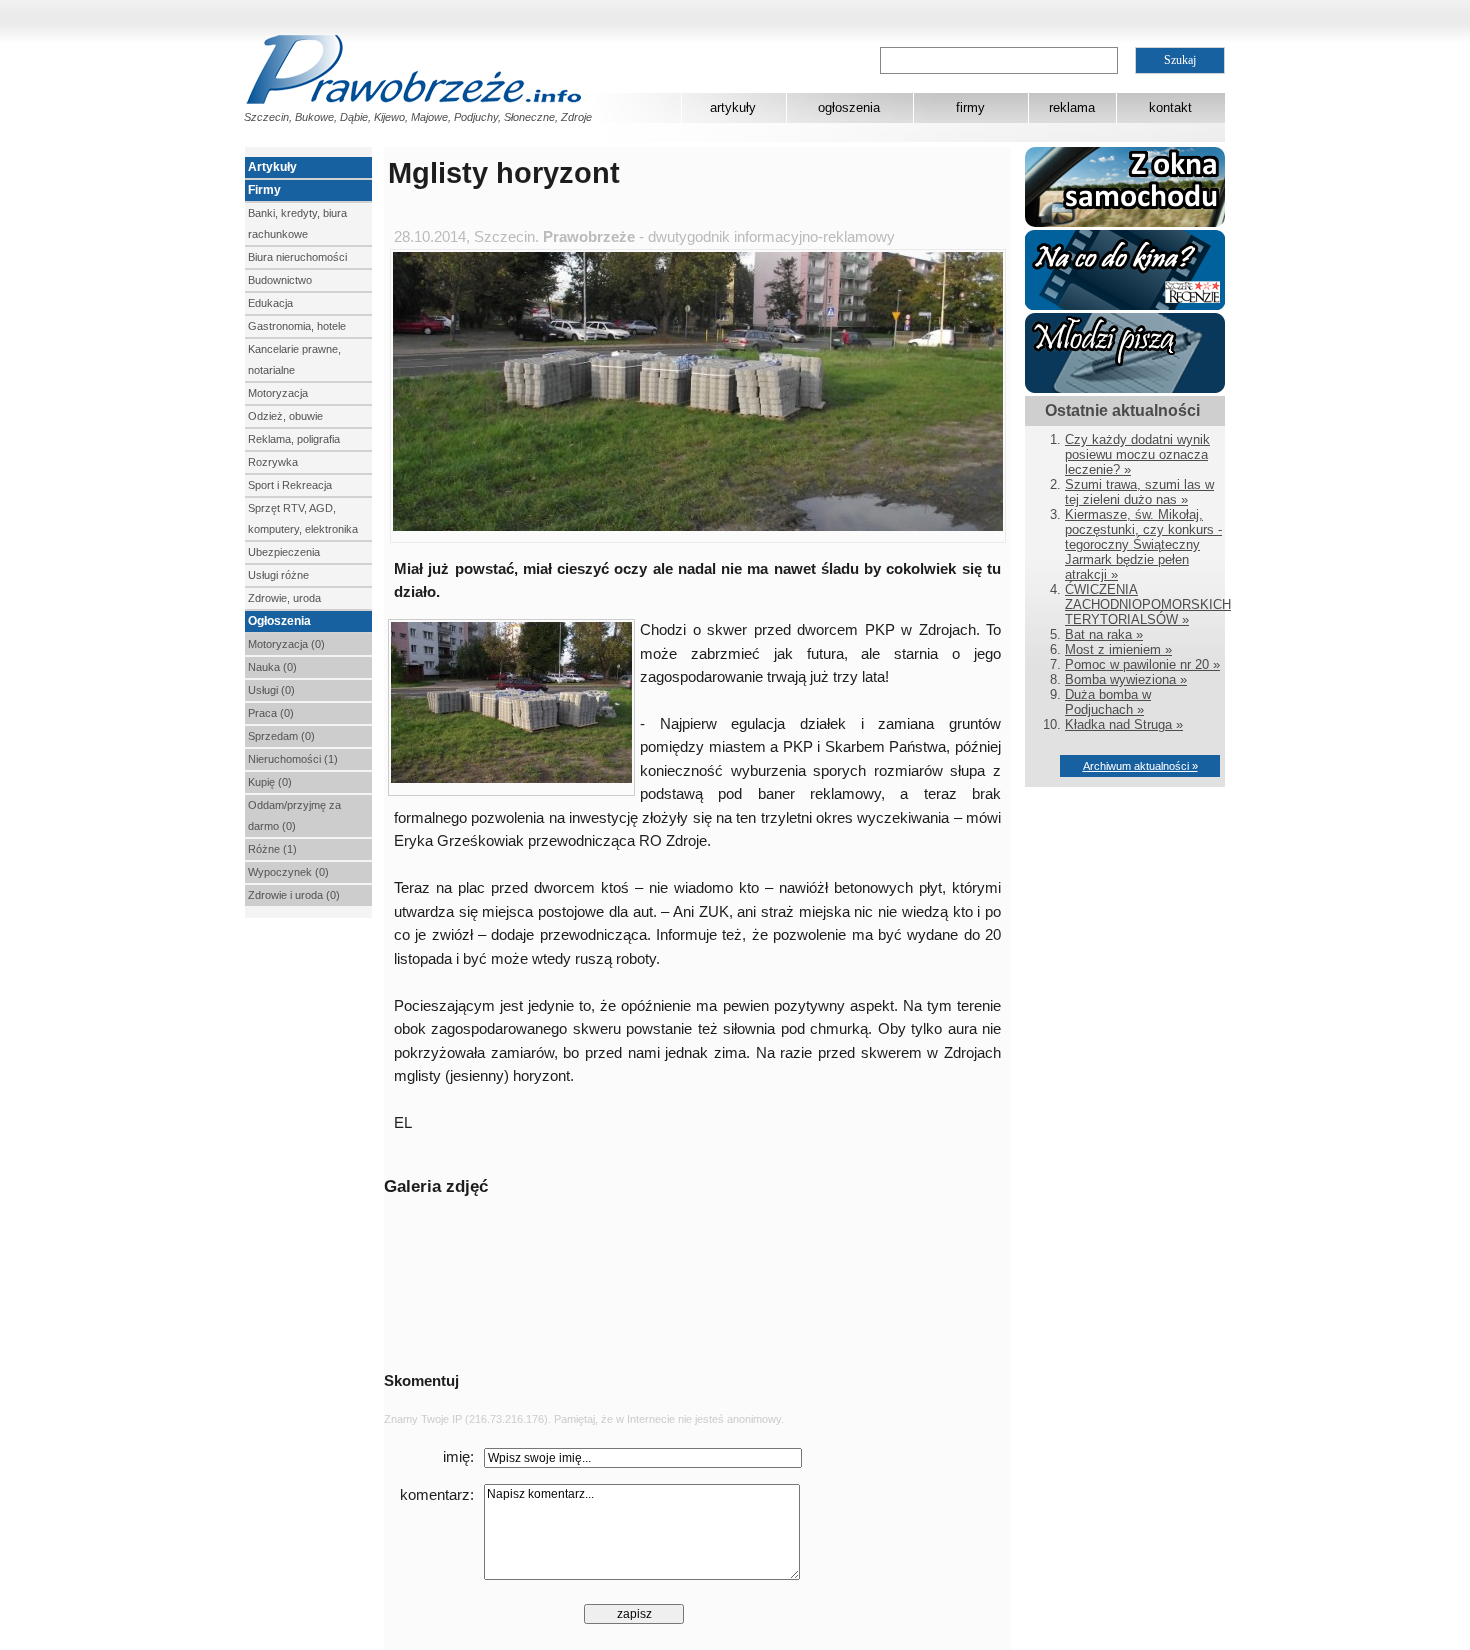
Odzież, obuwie (285, 416)
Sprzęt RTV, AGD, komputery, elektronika (303, 518)
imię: (458, 1457)
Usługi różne (278, 575)
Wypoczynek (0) (288, 872)
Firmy (264, 190)
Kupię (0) (270, 782)
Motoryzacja (278, 393)
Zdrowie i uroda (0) (294, 895)
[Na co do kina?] (1125, 305)
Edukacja (270, 303)
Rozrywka (273, 462)
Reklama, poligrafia (294, 439)
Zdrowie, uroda (284, 598)
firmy (970, 107)
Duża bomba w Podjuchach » (1108, 702)
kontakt (1170, 107)
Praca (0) (271, 713)
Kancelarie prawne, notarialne (294, 359)
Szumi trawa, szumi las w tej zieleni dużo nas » (1139, 492)
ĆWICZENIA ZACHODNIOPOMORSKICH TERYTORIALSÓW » (1148, 604)
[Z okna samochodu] (1125, 222)
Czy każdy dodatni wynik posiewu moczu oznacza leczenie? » (1137, 454)
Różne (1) (272, 849)
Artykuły (272, 167)
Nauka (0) (272, 667)
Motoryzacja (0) (286, 644)
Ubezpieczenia (284, 552)
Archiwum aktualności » (1140, 766)
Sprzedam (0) (281, 736)
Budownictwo (280, 280)
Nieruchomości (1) (293, 759)
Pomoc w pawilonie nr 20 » (1142, 664)
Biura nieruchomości (297, 257)
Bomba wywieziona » (1126, 679)
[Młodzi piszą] (1125, 388)
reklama (1072, 107)
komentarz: (437, 1495)
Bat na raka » (1104, 634)
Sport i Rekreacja (290, 485)
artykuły (733, 107)
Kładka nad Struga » (1124, 724)
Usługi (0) (271, 690)
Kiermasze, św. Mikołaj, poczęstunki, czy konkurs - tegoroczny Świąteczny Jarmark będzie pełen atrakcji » (1143, 544)
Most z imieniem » (1118, 649)
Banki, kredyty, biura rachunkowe (297, 223)
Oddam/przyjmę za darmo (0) (294, 815)
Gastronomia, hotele (297, 326)
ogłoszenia (849, 107)
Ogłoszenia (279, 621)
